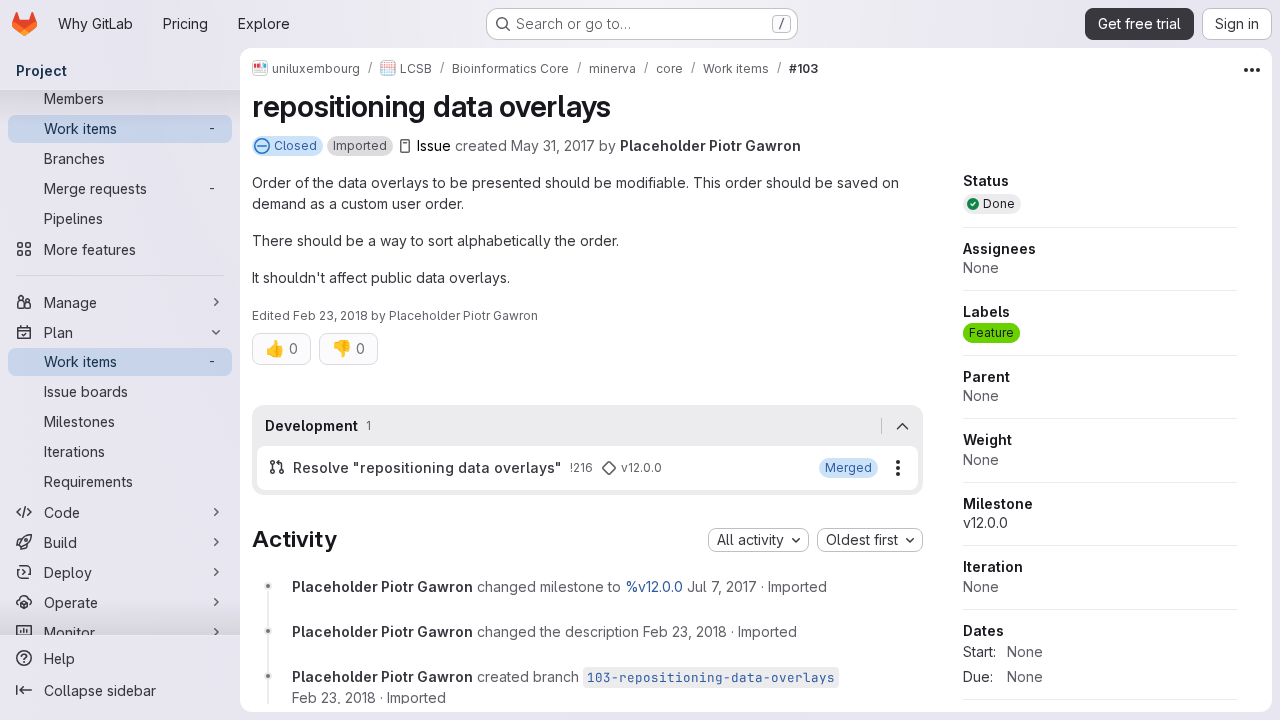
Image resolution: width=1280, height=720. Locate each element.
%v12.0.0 (654, 586)
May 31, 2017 (553, 145)
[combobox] (758, 540)
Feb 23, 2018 (330, 315)
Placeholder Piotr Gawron (710, 145)
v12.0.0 (985, 522)
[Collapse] (902, 426)
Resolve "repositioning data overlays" (427, 467)
